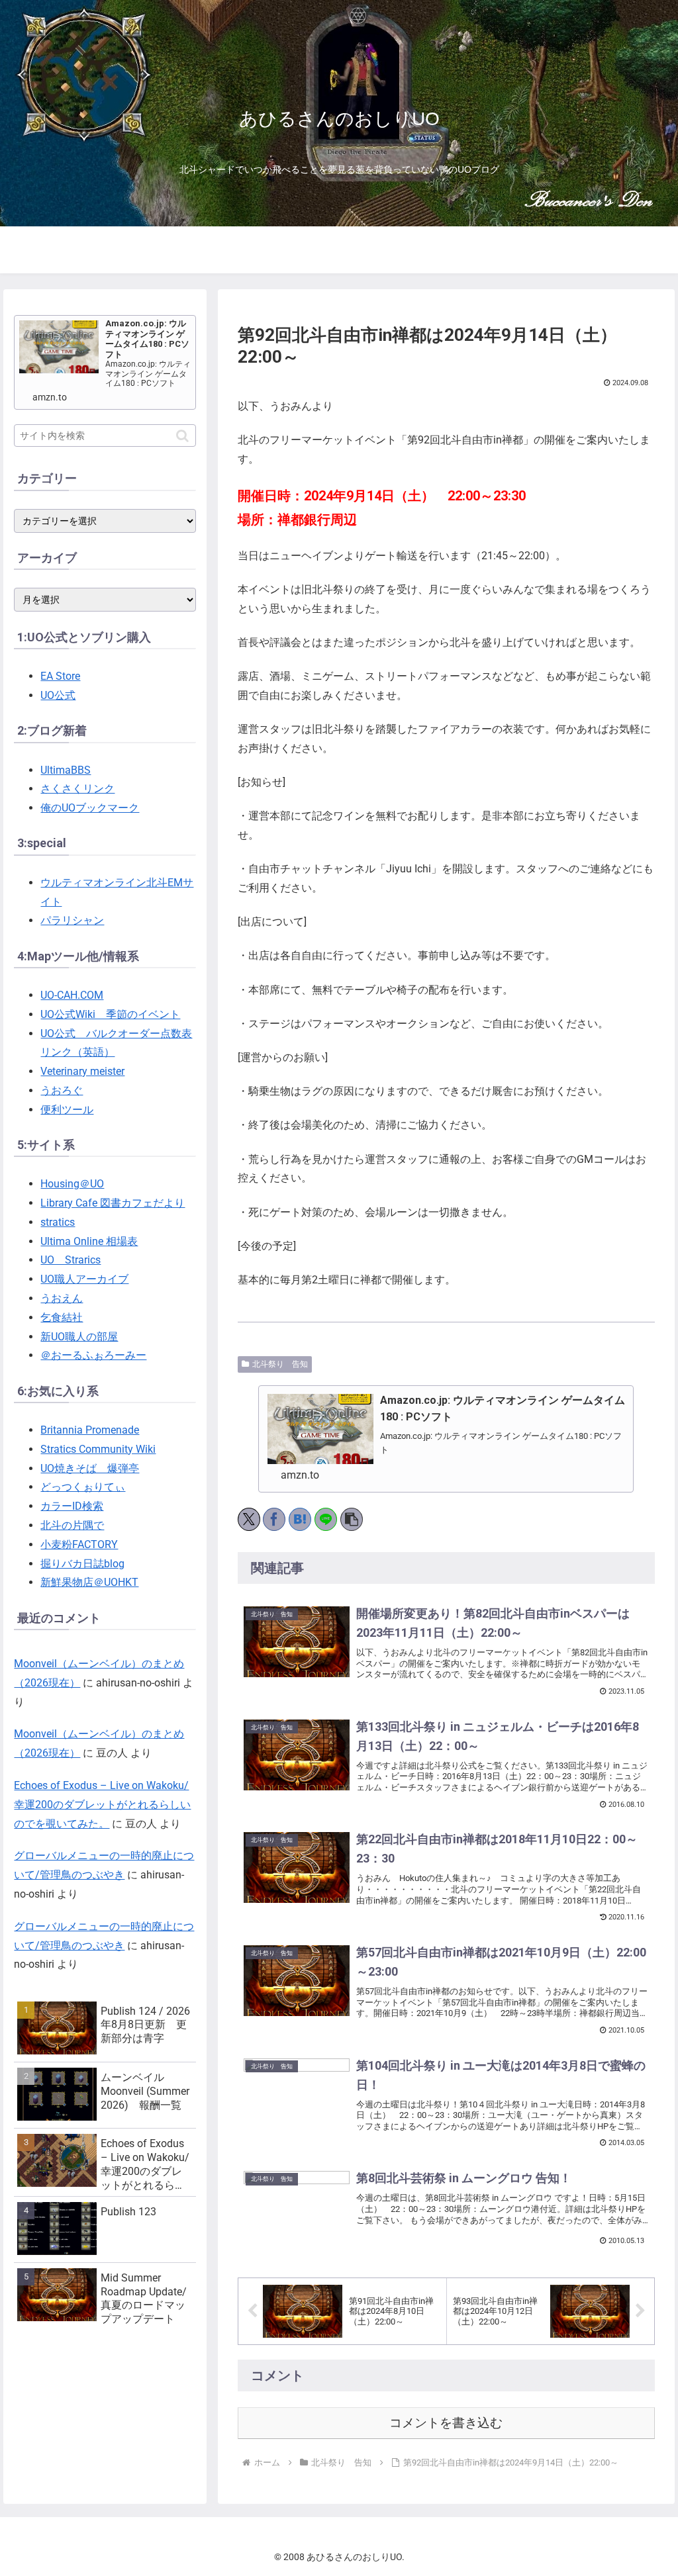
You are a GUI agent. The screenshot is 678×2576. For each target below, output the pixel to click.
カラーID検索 (72, 1506)
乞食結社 (62, 1317)
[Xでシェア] (249, 1519)
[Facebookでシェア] (274, 1519)
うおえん (62, 1298)
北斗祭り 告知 (280, 1364)
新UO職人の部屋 (79, 1337)
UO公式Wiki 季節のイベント (110, 1014)
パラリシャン (72, 920)
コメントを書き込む (446, 2423)
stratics (58, 1222)
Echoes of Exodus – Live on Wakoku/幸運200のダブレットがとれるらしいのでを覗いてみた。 (102, 1805)
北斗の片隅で (72, 1525)
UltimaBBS (66, 770)
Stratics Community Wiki (98, 1449)
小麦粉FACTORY (79, 1544)
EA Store (60, 676)
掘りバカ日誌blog (82, 1564)
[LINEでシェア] (326, 1519)
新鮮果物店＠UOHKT (89, 1582)
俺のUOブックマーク (90, 808)
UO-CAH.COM (72, 995)
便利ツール (67, 1110)
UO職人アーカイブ (84, 1279)
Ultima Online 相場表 (89, 1241)
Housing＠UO (72, 1184)
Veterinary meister (82, 1071)
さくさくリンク (77, 789)
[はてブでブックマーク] (300, 1519)
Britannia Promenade (90, 1430)
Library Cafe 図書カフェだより (113, 1203)
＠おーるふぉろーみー (93, 1355)
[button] (352, 1519)
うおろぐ (62, 1090)
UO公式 (58, 695)
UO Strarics (71, 1260)
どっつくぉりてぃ (83, 1487)
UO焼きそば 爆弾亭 (90, 1468)
